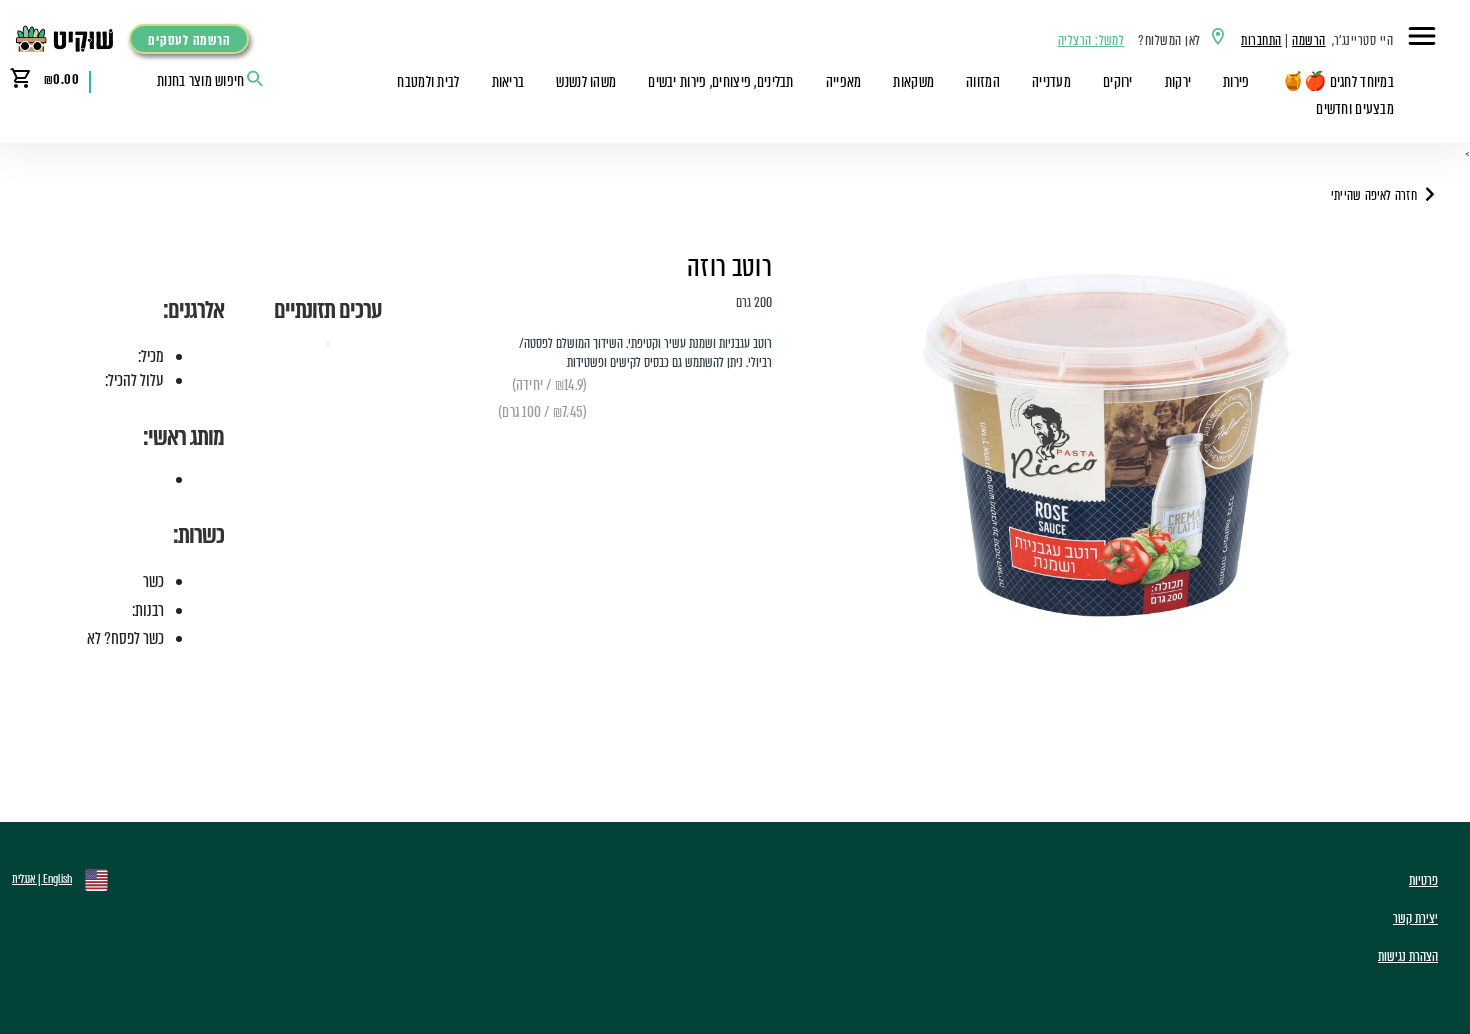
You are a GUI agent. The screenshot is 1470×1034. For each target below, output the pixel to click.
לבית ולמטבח (428, 82)
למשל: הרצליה (1091, 40)
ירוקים (1118, 82)
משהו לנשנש (586, 82)
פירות (1236, 82)
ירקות (1178, 82)
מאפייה (844, 82)
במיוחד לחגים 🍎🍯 (1338, 82)
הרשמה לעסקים (189, 40)
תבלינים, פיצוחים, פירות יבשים (720, 82)
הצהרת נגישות (1408, 956)
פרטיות (1423, 880)
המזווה (983, 82)
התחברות (1261, 40)
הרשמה (1308, 40)
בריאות (508, 82)
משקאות (913, 82)
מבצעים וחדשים (1355, 109)
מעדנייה (1051, 82)
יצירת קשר (1415, 918)
